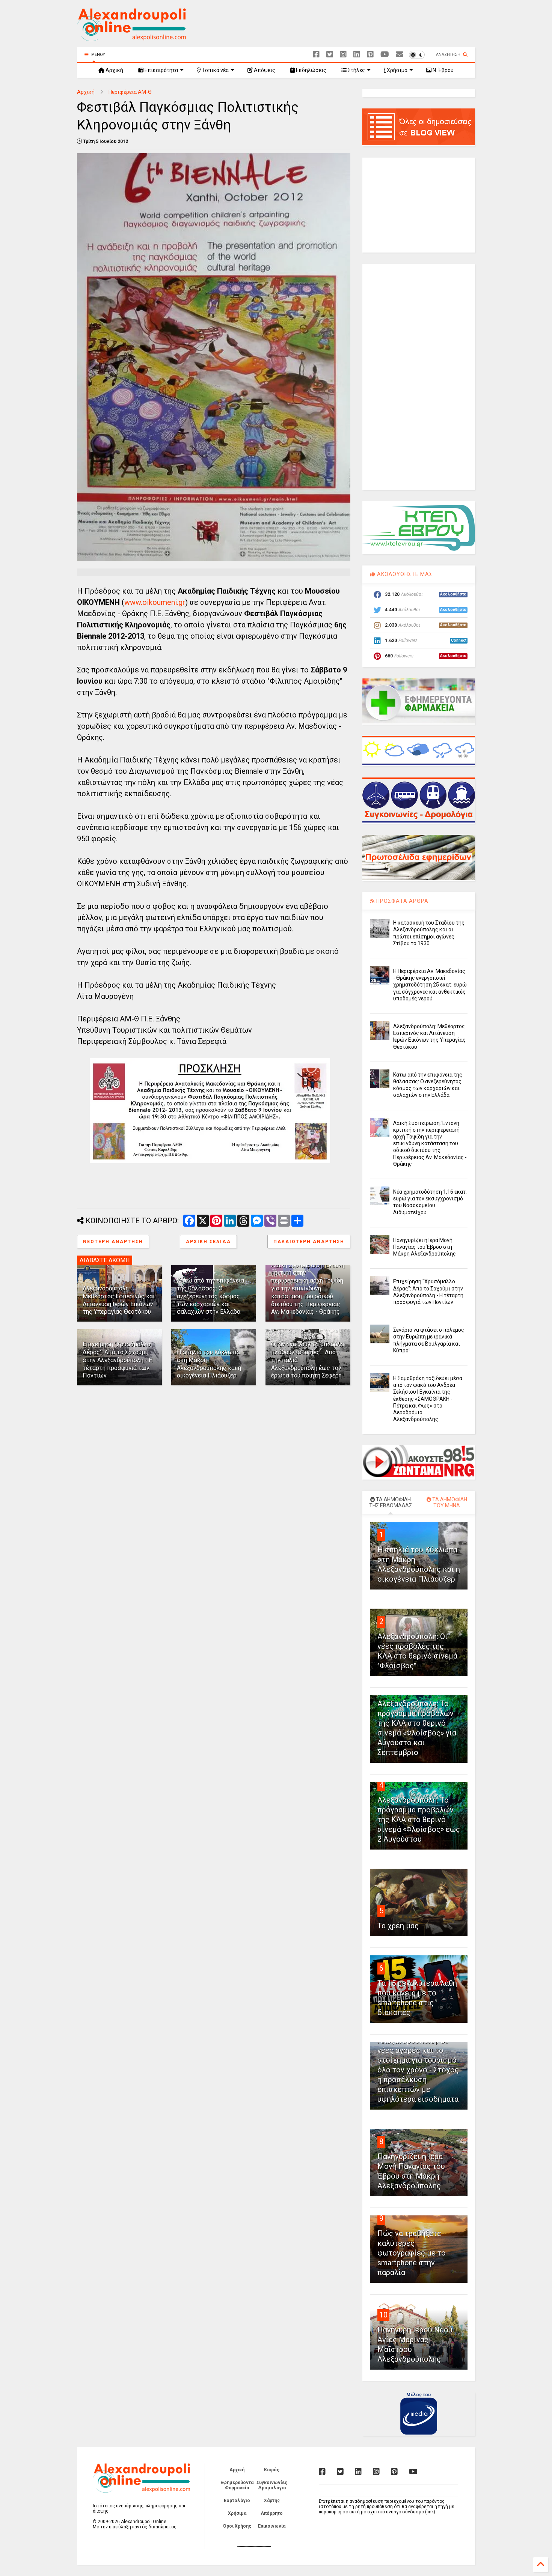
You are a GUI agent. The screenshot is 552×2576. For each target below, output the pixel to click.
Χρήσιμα (397, 70)
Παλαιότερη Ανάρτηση (309, 1242)
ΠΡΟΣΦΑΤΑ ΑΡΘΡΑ (402, 901)
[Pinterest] (370, 55)
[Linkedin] (357, 55)
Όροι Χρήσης (237, 2526)
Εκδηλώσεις (311, 70)
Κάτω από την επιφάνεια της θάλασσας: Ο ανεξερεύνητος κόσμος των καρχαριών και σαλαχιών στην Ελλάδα (210, 1296)
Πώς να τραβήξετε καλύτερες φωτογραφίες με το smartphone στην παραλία (412, 2253)
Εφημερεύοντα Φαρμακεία (237, 2485)
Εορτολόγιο (237, 2501)
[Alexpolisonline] (400, 55)
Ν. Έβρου (443, 70)
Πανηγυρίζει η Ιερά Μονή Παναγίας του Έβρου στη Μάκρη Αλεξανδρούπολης (425, 1247)
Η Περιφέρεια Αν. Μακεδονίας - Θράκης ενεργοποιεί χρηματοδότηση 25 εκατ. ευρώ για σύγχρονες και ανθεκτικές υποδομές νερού (430, 985)
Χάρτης (272, 2501)
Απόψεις (264, 70)
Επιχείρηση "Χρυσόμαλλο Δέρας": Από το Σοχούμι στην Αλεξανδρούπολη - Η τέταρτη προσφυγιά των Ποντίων (118, 1360)
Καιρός (272, 2470)
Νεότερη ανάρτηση (113, 1242)
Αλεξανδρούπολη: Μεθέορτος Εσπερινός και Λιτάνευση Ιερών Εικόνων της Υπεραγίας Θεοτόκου (119, 1300)
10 (383, 2315)
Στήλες (356, 70)
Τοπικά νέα (215, 70)
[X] (330, 55)
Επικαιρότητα (161, 70)
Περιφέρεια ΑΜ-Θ (130, 92)
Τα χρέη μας (398, 1926)
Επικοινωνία (272, 2526)
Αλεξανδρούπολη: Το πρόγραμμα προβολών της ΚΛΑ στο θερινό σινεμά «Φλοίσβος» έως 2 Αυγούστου (419, 1820)
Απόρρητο (272, 2513)
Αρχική (114, 70)
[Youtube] (385, 55)
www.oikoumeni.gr (155, 602)
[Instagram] (343, 55)
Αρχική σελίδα (208, 1242)
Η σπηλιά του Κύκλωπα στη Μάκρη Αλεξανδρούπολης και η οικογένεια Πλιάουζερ (209, 1364)
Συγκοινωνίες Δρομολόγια (272, 2485)
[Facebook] (316, 55)
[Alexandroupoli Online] (131, 38)
